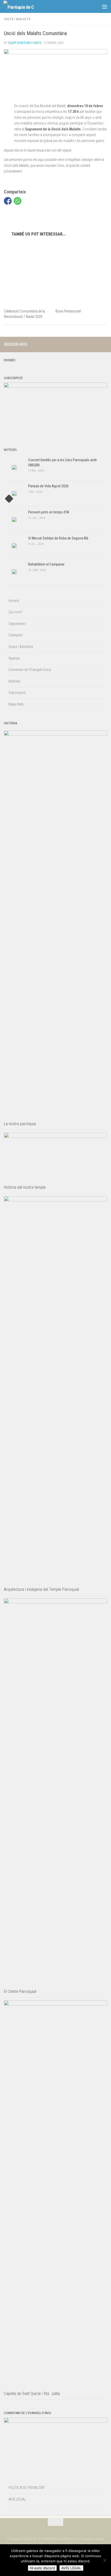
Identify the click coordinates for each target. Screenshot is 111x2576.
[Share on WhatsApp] (18, 201)
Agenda (14, 658)
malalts (23, 19)
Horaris (14, 601)
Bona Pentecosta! (68, 311)
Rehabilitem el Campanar (46, 564)
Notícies (14, 681)
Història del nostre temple (25, 1187)
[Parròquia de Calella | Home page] (24, 7)
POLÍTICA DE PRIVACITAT (27, 2488)
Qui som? (15, 612)
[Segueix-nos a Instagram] (88, 344)
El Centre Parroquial (20, 1991)
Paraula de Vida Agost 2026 (48, 486)
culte (9, 19)
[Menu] (105, 6)
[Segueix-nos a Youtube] (104, 344)
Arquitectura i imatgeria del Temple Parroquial (41, 1589)
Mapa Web (16, 704)
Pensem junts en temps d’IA (49, 512)
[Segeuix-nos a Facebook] (96, 344)
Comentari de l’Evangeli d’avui (30, 670)
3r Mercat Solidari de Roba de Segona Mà (58, 538)
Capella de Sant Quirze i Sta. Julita (32, 2394)
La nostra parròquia (20, 1124)
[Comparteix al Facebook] (8, 201)
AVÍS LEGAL (17, 2499)
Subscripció (17, 693)
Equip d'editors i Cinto (25, 43)
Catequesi (16, 635)
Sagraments (17, 624)
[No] (105, 2560)
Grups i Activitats (21, 647)
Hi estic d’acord (42, 2568)
